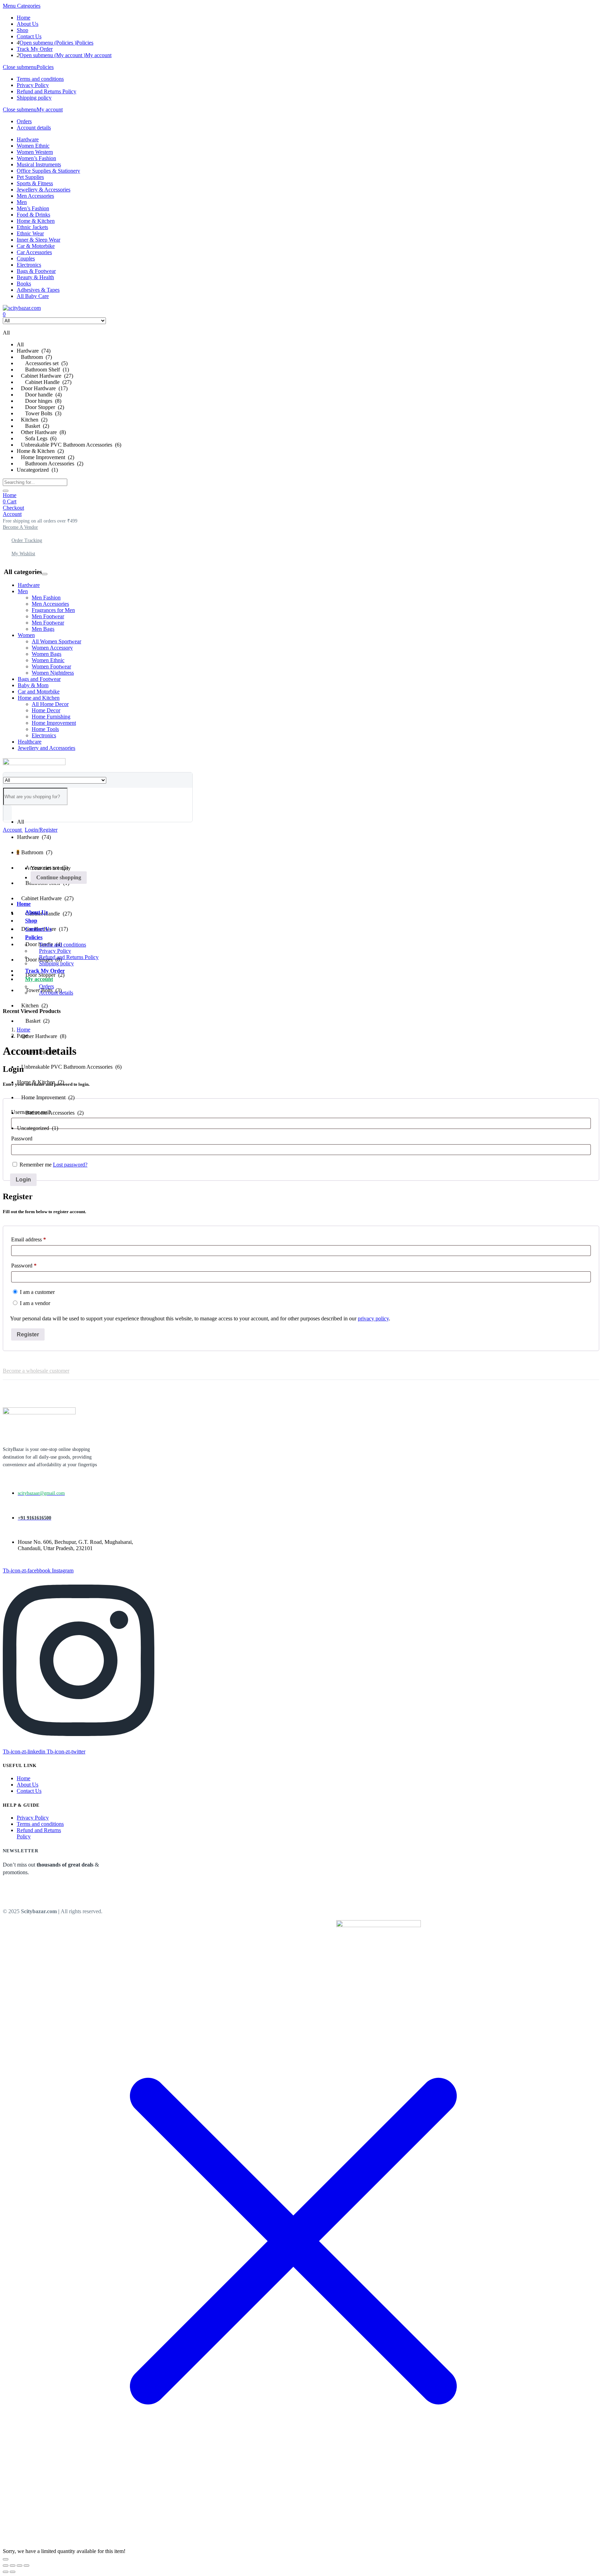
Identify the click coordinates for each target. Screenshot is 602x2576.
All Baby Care (33, 296)
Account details (34, 128)
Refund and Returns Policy (47, 91)
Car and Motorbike (39, 692)
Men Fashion (46, 598)
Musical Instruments (39, 164)
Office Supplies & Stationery (48, 171)
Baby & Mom (33, 685)
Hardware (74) (34, 351)
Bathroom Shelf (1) (43, 370)
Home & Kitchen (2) (40, 451)
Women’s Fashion (36, 158)
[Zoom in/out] (6, 2566)
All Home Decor (50, 704)
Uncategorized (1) (37, 470)
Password (22, 1138)
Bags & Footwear (36, 271)
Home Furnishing (51, 717)
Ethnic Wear (30, 233)
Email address (38, 1239)
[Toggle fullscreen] (13, 2566)
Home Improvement (54, 723)
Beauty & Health (35, 277)
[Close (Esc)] (26, 2566)
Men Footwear (48, 616)
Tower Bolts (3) (39, 413)
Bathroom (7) (34, 357)
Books (24, 284)
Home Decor (46, 710)
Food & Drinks (33, 215)
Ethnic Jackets (32, 227)
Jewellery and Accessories (47, 748)
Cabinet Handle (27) (44, 382)
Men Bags (43, 629)
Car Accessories (34, 252)
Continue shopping (59, 877)
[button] (40, 521)
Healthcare (30, 742)
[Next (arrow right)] (13, 2572)
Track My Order (35, 49)
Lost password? (70, 1165)
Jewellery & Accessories (44, 190)
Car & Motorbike (36, 246)
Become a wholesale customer (36, 1371)
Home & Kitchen (36, 221)
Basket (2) (33, 426)
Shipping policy (34, 98)
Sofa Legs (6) (37, 438)
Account (12, 514)
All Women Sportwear (56, 641)
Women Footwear (51, 666)
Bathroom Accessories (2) (50, 464)
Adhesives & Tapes (38, 290)
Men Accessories (35, 196)
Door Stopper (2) (40, 407)
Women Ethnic (33, 146)
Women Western (35, 152)
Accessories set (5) (42, 363)
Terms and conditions (40, 79)
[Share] (20, 2566)
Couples (26, 258)
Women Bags (47, 654)
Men (22, 202)
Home (24, 18)
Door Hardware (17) (42, 388)
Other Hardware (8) (41, 432)
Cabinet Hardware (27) (45, 376)
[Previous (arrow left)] (6, 2572)
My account (98, 55)
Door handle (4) (39, 395)
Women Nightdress (53, 673)
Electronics (29, 265)
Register (28, 1334)
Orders (24, 121)
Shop (22, 30)
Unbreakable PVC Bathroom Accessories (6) (69, 445)
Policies (85, 43)
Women (26, 635)
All (20, 344)
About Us (28, 24)
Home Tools (45, 729)
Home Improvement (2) (45, 457)
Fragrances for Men (53, 610)
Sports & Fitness (35, 183)
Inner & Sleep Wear (38, 240)
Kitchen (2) (32, 420)
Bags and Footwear (39, 679)
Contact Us (29, 36)
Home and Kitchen (39, 698)
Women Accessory (52, 648)
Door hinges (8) (39, 401)
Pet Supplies (30, 177)
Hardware (28, 139)
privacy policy (373, 1318)
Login (23, 1180)
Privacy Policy (33, 85)
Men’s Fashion (33, 208)
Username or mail (31, 1112)
